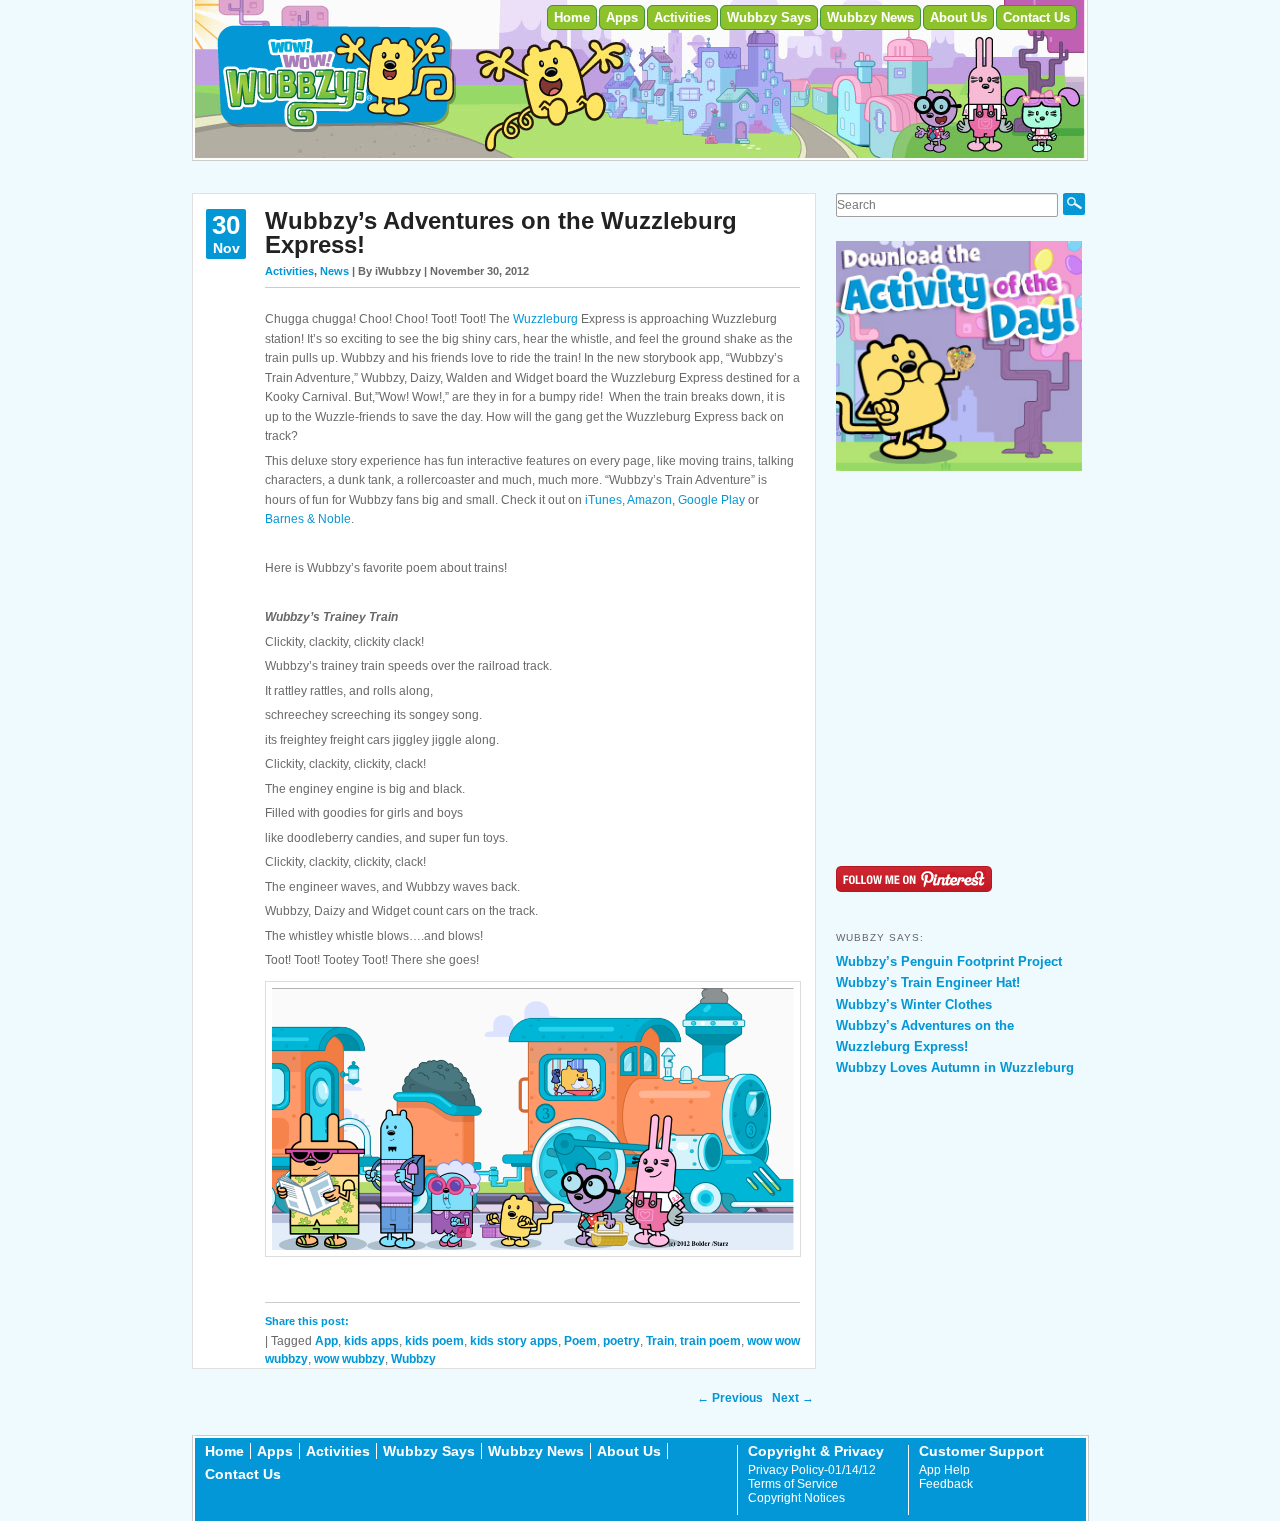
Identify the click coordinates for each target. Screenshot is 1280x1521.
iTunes (603, 500)
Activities (682, 17)
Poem (580, 1341)
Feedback (946, 1484)
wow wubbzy (349, 1359)
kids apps (371, 1341)
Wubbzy (413, 1359)
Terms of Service (793, 1484)
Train (660, 1341)
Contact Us (1036, 17)
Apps (622, 17)
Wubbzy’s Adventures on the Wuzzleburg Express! (501, 232)
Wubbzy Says (769, 17)
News (334, 271)
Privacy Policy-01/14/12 (812, 1470)
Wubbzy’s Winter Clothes (914, 1004)
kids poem (434, 1341)
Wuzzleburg (545, 319)
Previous (730, 1398)
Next (793, 1398)
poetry (621, 1341)
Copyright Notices (796, 1498)
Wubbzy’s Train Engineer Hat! (928, 982)
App (326, 1341)
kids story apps (514, 1341)
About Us (958, 17)
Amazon (649, 500)
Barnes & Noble (308, 519)
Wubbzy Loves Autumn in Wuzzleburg (955, 1067)
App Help (944, 1470)
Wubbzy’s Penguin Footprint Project (949, 961)
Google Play (711, 500)
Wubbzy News (870, 17)
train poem (710, 1341)
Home (572, 17)
